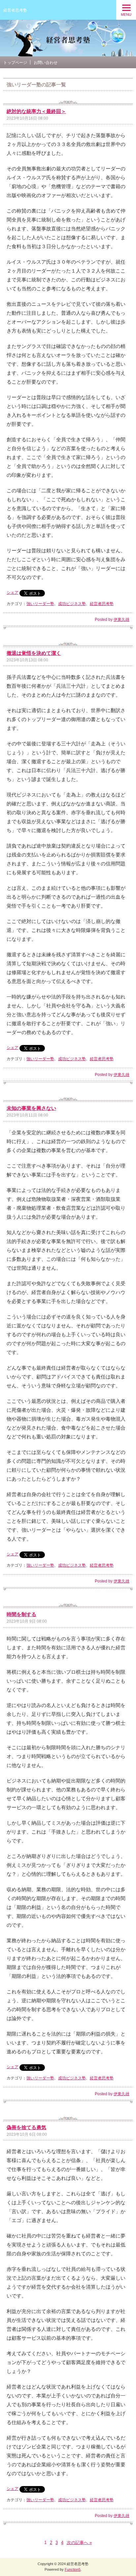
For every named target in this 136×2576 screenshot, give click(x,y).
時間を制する (21, 1614)
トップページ (15, 63)
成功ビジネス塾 (72, 604)
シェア (13, 593)
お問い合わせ (46, 63)
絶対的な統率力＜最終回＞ (36, 111)
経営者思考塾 (15, 10)
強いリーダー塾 (40, 604)
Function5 (73, 2569)
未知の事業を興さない (31, 1108)
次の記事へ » (79, 2543)
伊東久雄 (121, 620)
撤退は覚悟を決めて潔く (34, 653)
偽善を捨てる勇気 (26, 2127)
